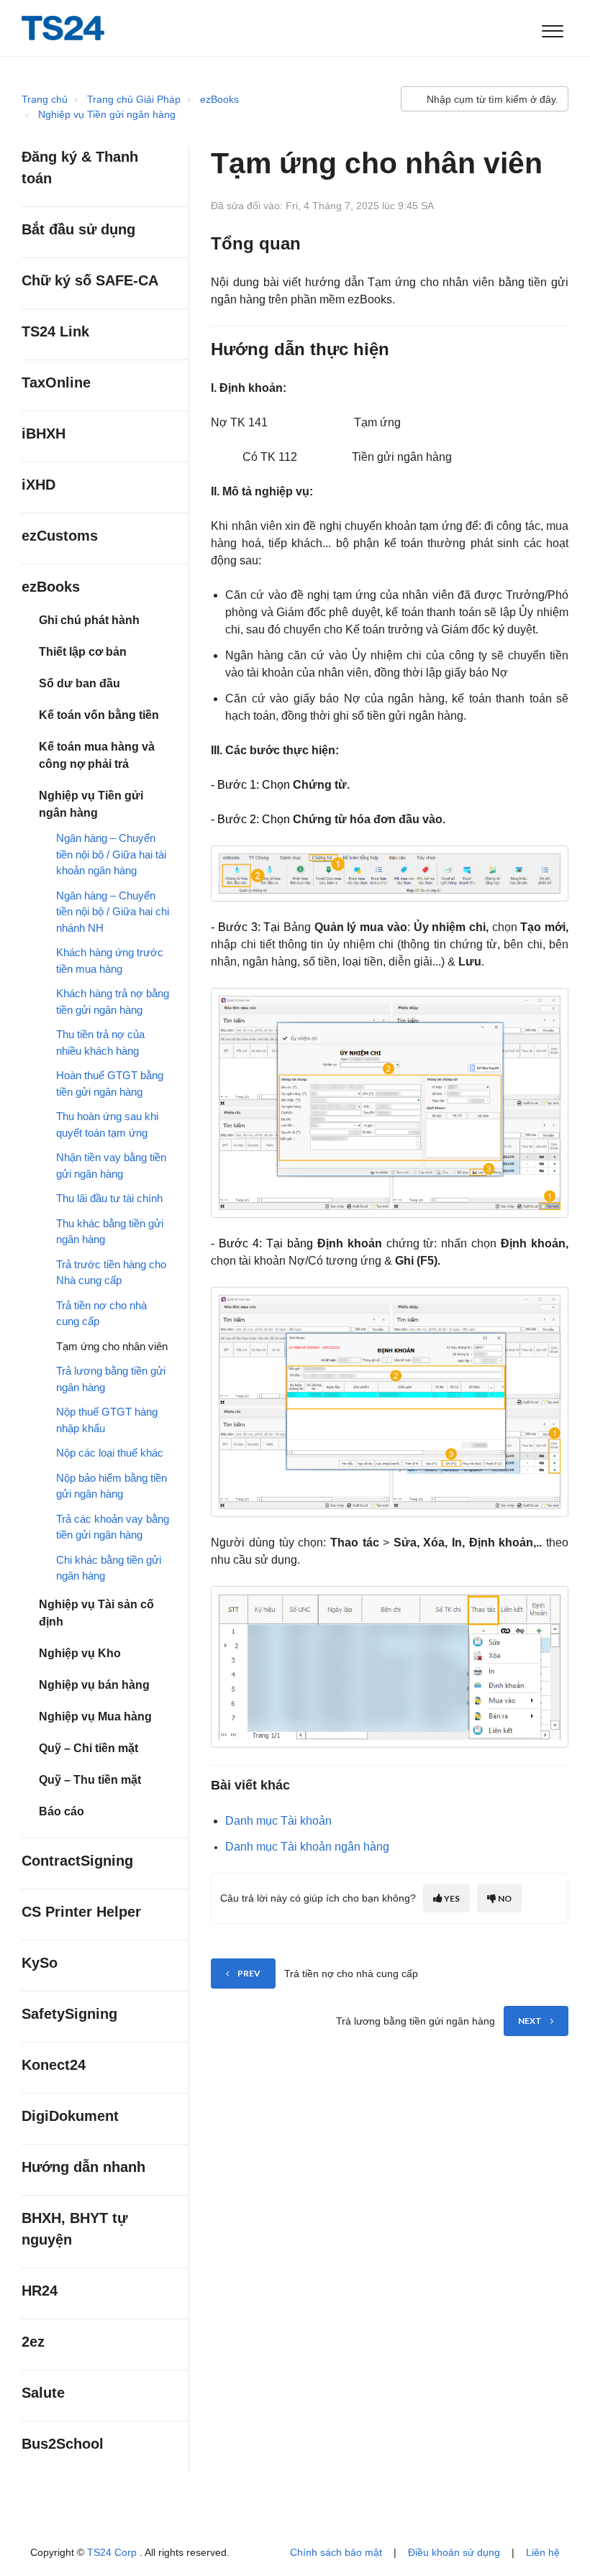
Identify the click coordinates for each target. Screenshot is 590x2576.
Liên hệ (543, 2552)
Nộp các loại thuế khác (110, 1453)
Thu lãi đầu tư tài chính (109, 1198)
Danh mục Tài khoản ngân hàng (307, 1847)
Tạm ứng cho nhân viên (112, 1346)
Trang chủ (45, 99)
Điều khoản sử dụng (454, 2552)
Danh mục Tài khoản (278, 1821)
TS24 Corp (113, 2552)
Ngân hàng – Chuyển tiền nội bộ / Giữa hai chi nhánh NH (113, 912)
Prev (249, 1973)
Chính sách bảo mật (336, 2552)
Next (530, 2021)
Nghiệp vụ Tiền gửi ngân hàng (107, 114)
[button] (552, 28)
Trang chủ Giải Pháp (134, 99)
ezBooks (219, 99)
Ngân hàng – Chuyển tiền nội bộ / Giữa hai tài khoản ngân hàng (111, 854)
